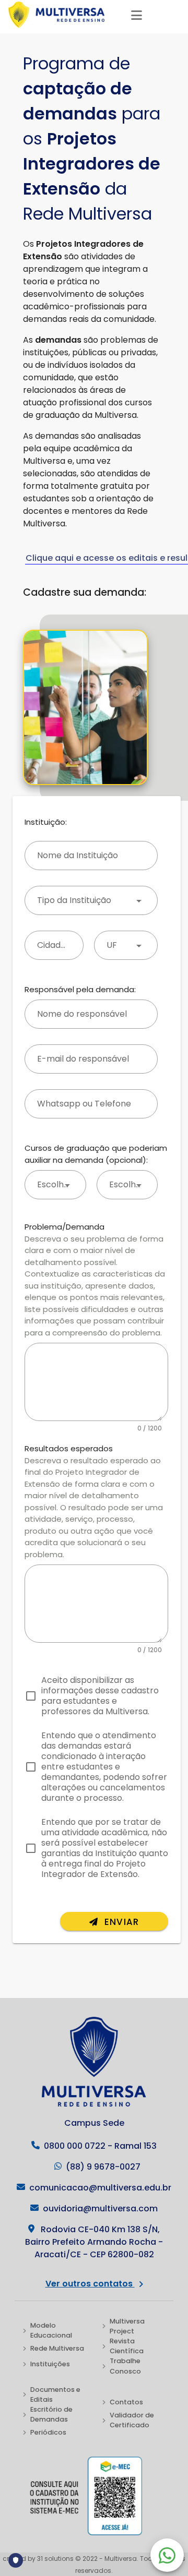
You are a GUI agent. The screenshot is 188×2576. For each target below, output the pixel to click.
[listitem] (54, 2330)
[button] (91, 900)
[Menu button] (137, 15)
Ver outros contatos (90, 2284)
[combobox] (126, 945)
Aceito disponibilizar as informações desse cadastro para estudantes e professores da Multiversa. (100, 1696)
